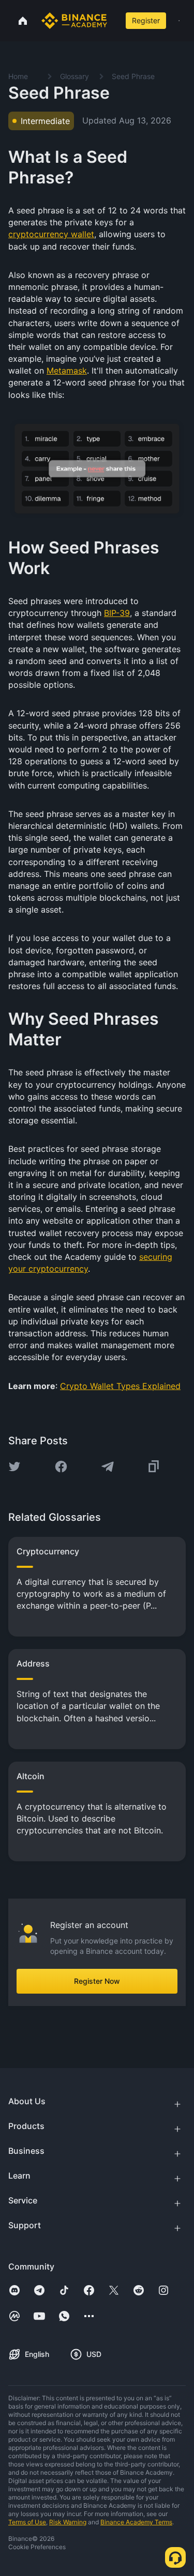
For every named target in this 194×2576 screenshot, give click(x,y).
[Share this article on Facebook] (61, 1467)
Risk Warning (68, 2522)
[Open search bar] (114, 21)
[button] (179, 21)
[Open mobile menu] (179, 21)
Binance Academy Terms (136, 2522)
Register (146, 20)
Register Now (97, 1981)
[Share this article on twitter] (14, 1467)
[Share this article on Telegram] (108, 1467)
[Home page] (74, 21)
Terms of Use (27, 2522)
